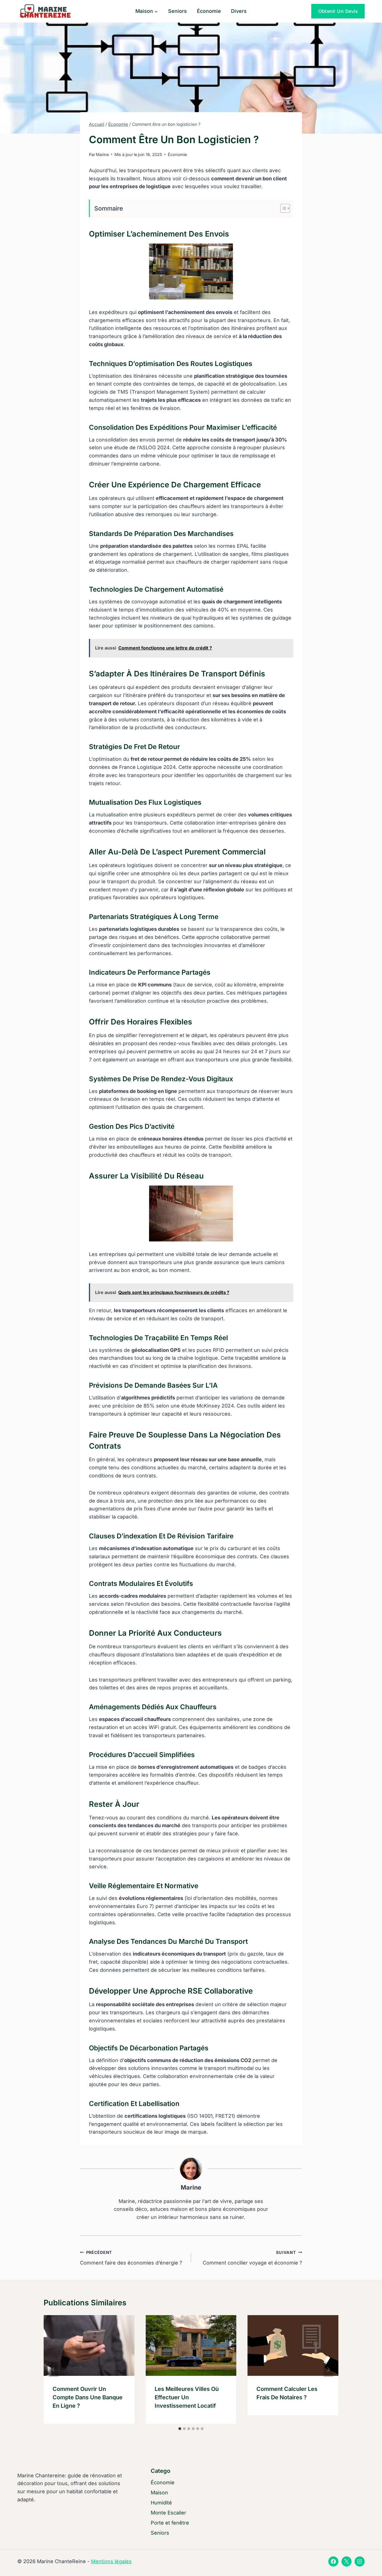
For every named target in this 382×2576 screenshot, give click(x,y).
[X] (346, 2561)
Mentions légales (111, 2561)
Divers (239, 11)
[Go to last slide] (54, 2369)
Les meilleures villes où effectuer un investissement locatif (187, 2397)
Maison (159, 2493)
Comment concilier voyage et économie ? (252, 2258)
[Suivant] (328, 2369)
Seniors (177, 11)
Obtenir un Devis (338, 11)
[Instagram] (360, 2561)
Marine (191, 2187)
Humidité (161, 2503)
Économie (209, 11)
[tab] (180, 2429)
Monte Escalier (168, 2513)
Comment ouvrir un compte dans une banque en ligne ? (88, 2397)
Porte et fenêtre (170, 2523)
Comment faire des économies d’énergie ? (131, 2258)
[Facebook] (333, 2561)
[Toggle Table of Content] (282, 208)
